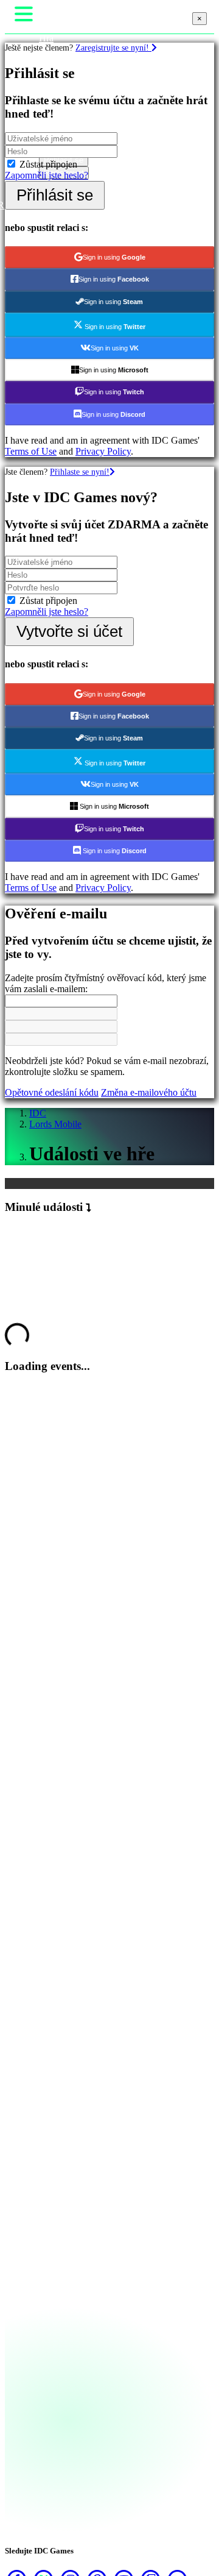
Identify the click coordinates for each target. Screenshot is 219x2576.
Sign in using (114, 257)
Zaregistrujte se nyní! (113, 48)
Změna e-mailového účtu (149, 1092)
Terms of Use (31, 451)
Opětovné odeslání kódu (52, 1092)
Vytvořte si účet (69, 631)
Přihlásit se (55, 195)
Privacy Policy (103, 451)
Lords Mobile (55, 1124)
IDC (38, 1113)
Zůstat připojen (48, 164)
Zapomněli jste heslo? (47, 175)
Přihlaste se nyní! (80, 472)
